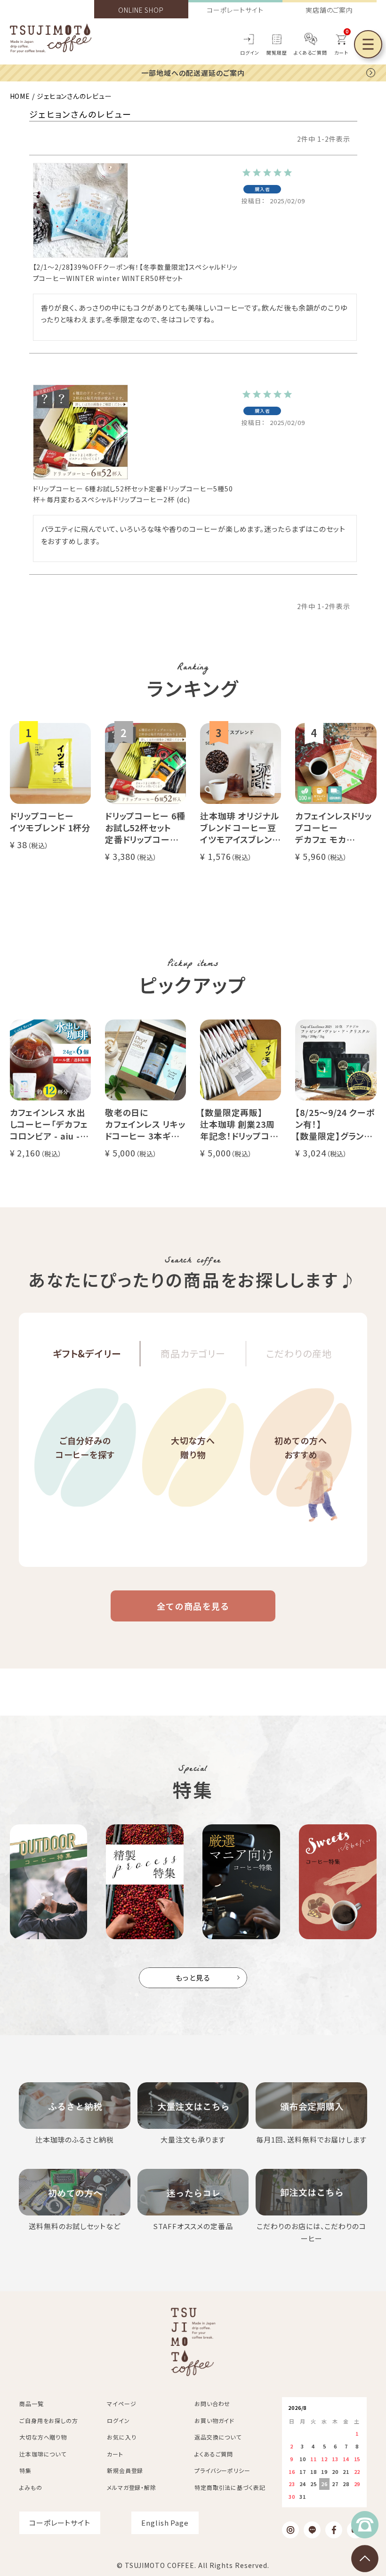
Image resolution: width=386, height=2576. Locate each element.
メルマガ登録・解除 (132, 2487)
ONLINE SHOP (141, 10)
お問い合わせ (212, 2403)
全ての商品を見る (193, 1606)
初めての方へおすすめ (301, 1448)
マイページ (122, 2403)
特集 (25, 2470)
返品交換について (218, 2437)
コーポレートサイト (235, 10)
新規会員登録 (125, 2470)
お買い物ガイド (214, 2420)
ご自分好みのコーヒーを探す (85, 1448)
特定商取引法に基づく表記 (230, 2487)
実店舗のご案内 (329, 10)
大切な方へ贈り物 (193, 1448)
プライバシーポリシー (222, 2470)
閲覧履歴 (277, 52)
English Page (165, 2523)
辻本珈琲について (43, 2454)
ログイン (250, 52)
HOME (20, 96)
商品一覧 (32, 2403)
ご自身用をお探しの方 (49, 2420)
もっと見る (193, 1978)
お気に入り (122, 2437)
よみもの (31, 2487)
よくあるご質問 (310, 52)
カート (115, 2454)
